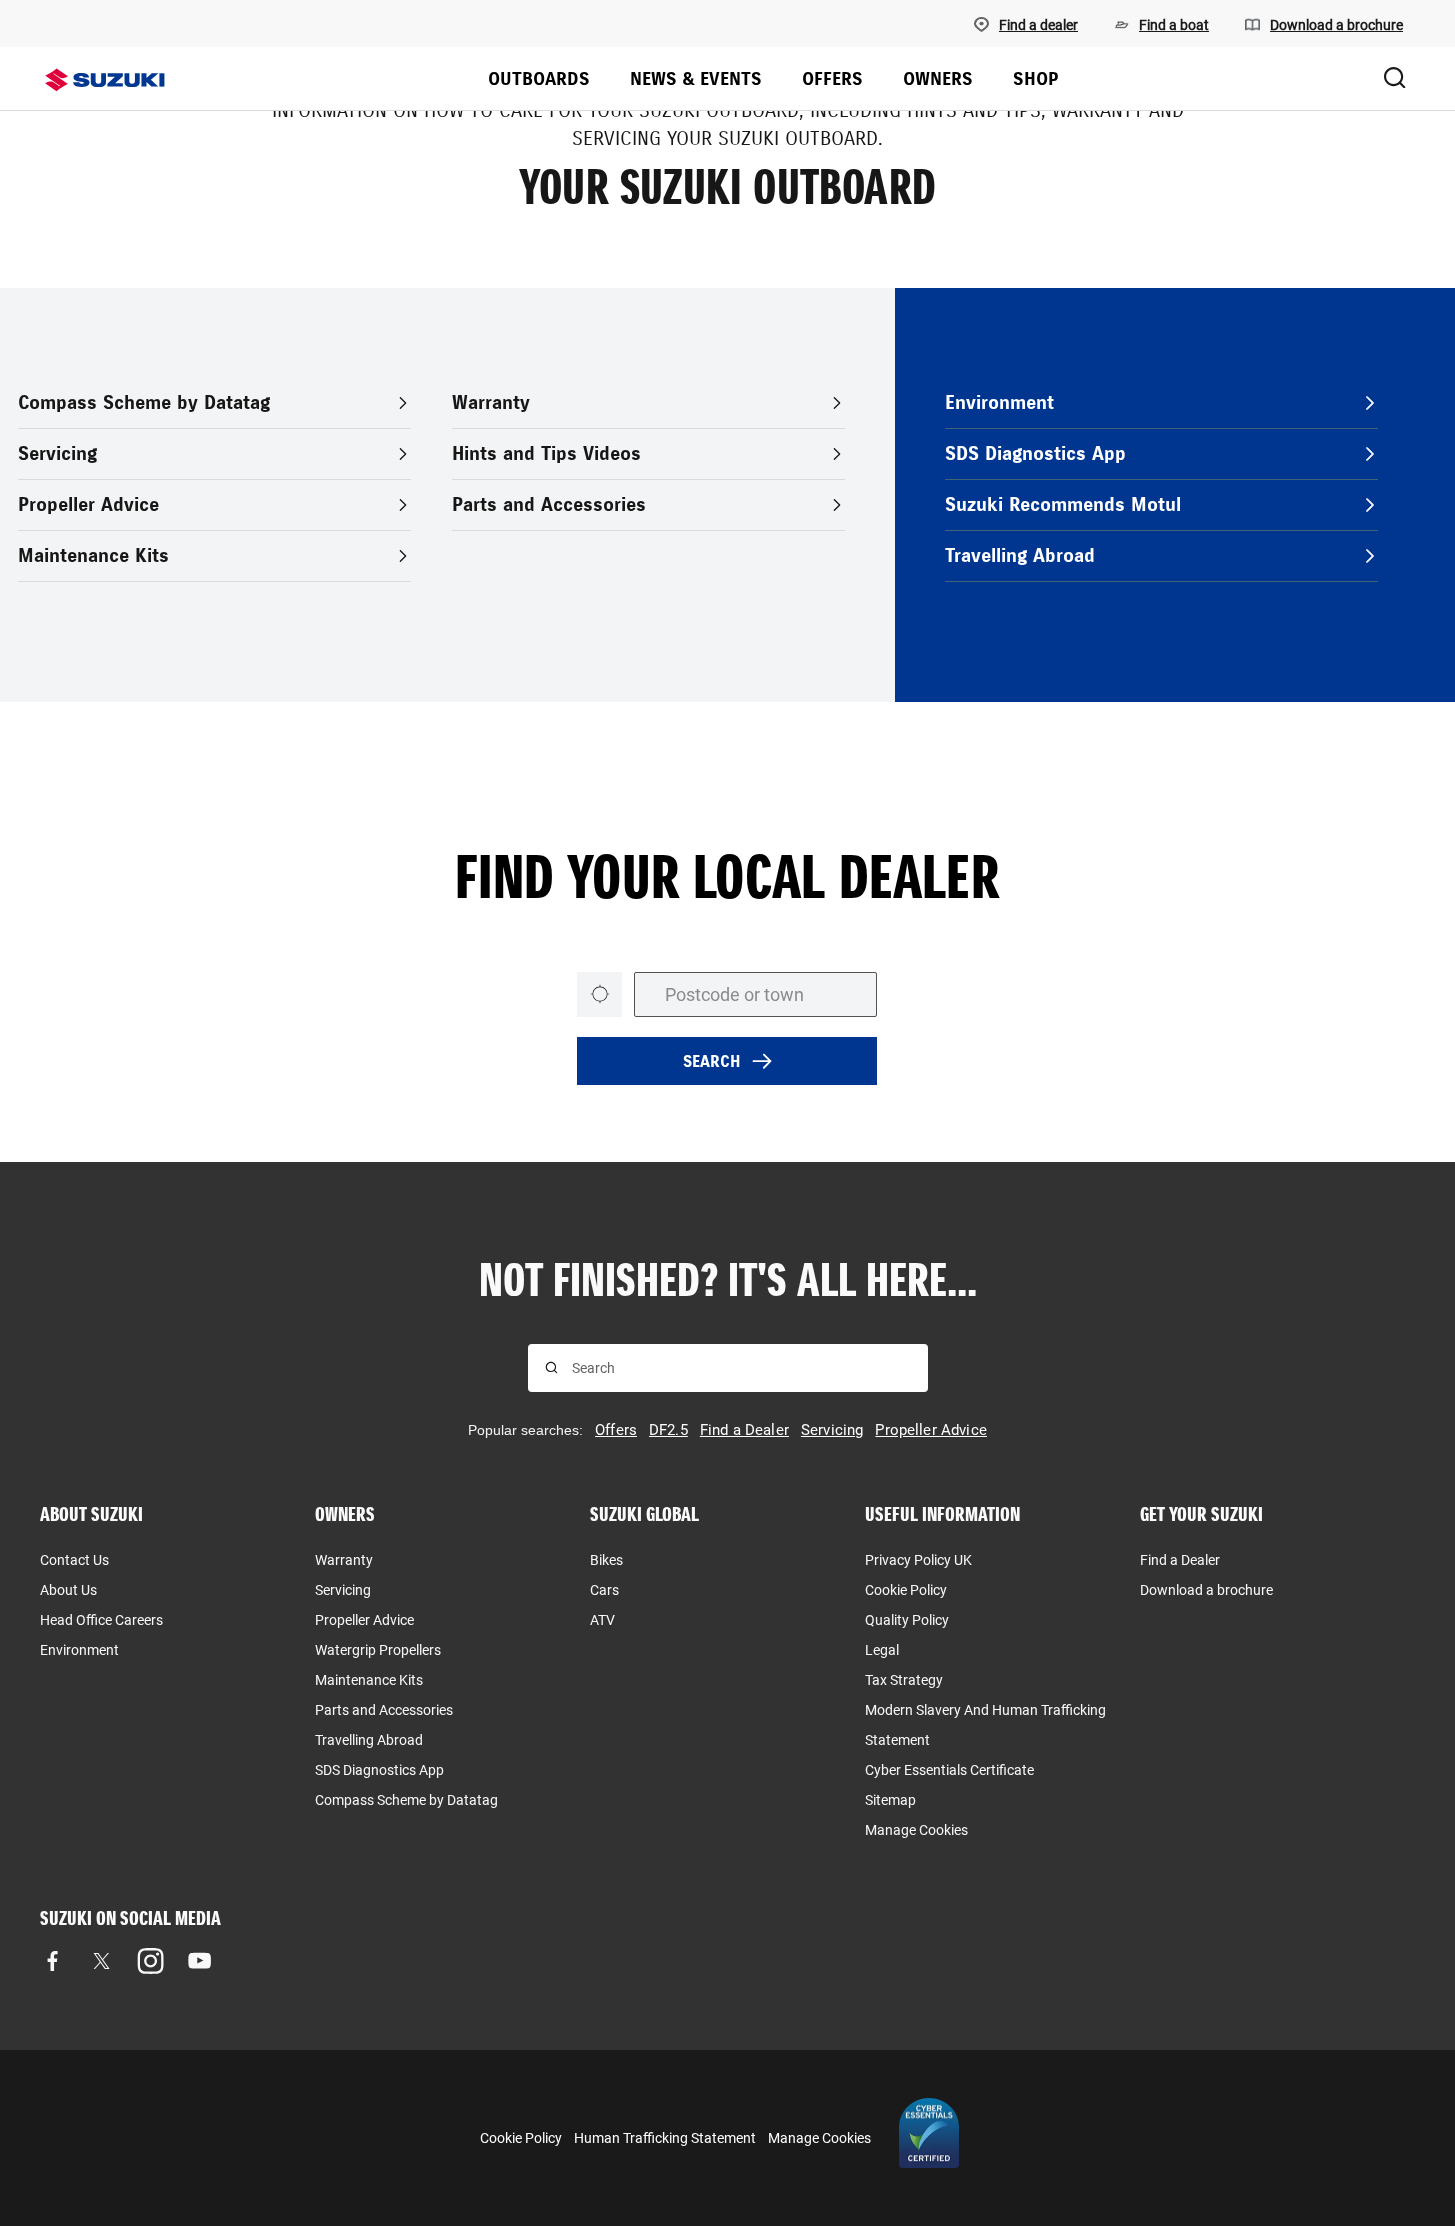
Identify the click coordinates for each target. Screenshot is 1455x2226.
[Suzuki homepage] (105, 80)
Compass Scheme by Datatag (144, 402)
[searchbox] (741, 1368)
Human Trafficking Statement (665, 2138)
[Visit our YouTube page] (199, 1961)
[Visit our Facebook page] (52, 1961)
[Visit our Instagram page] (150, 1961)
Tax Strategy (904, 1680)
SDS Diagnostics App (1035, 453)
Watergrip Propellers (378, 1650)
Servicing (57, 453)
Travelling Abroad (1020, 555)
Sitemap (890, 1800)
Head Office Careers (101, 1620)
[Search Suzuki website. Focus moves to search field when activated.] (1395, 79)
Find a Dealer (1180, 1560)
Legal (882, 1650)
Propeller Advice (88, 504)
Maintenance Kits (93, 555)
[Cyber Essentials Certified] (929, 2138)
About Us (68, 1590)
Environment (999, 402)
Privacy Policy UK (918, 1560)
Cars (604, 1590)
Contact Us (74, 1560)
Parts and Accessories (549, 504)
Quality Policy (907, 1620)
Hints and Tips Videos (546, 453)
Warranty (491, 402)
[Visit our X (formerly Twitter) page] (101, 1961)
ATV (602, 1620)
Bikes (606, 1560)
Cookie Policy (906, 1590)
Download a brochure (1206, 1590)
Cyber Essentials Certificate (949, 1770)
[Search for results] (551, 1367)
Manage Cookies (916, 1830)
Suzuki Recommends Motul (1063, 504)
